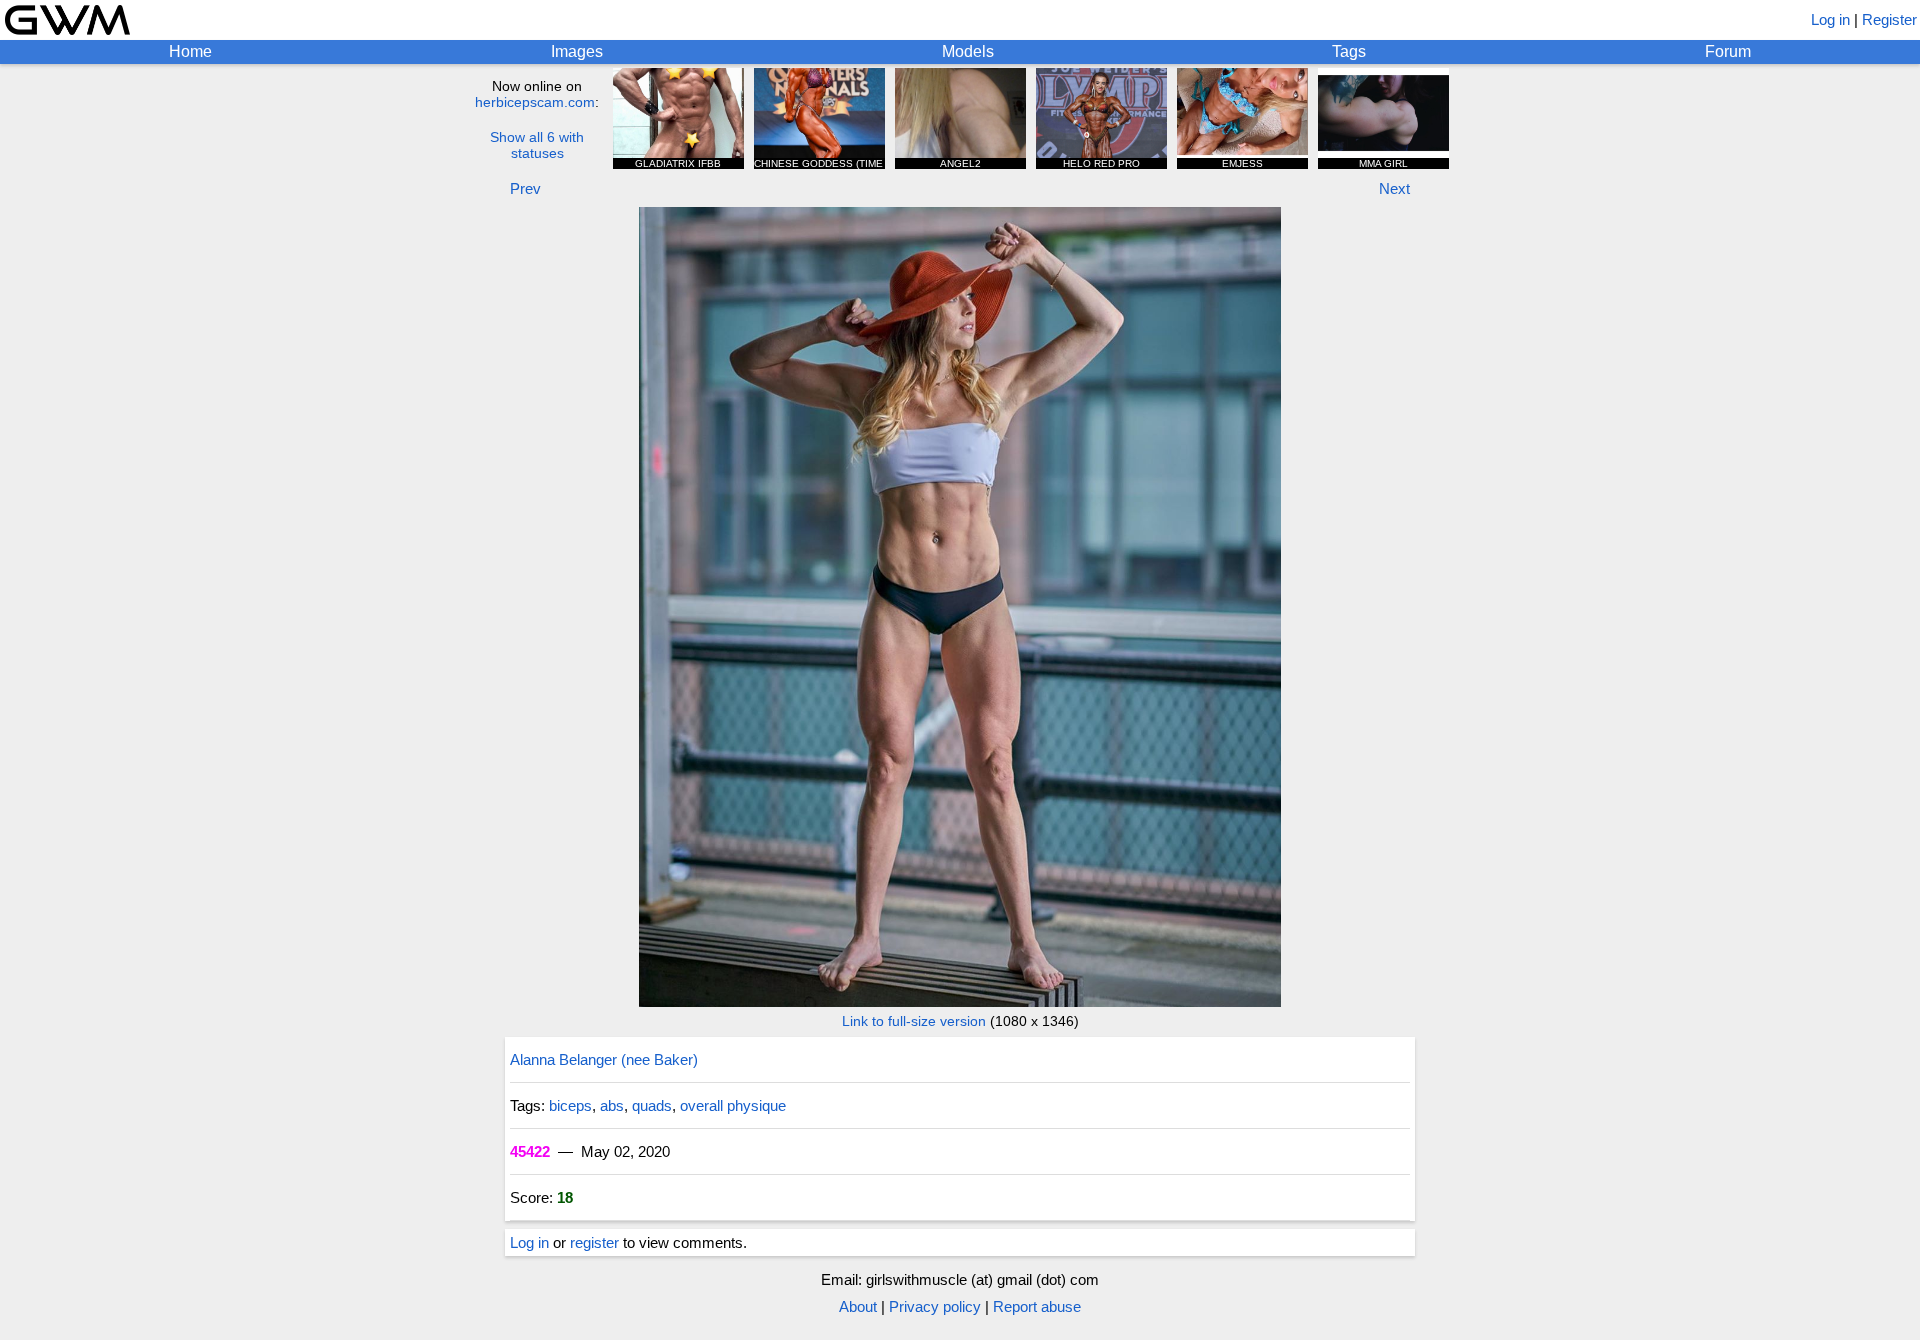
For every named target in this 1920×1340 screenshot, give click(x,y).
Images (577, 51)
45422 (530, 1151)
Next (1394, 188)
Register (1889, 19)
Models (968, 51)
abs (612, 1105)
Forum (1728, 51)
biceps (570, 1105)
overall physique (733, 1105)
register (594, 1242)
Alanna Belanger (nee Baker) (604, 1059)
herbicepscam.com (535, 102)
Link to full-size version (914, 1021)
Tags (1349, 51)
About (858, 1306)
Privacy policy (935, 1306)
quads (652, 1105)
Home (190, 51)
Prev (525, 188)
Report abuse (1037, 1306)
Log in (1830, 19)
